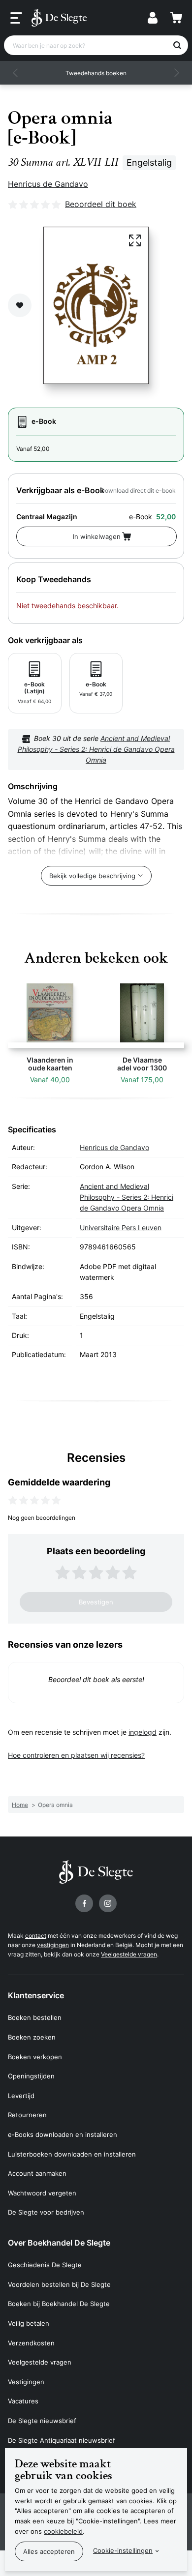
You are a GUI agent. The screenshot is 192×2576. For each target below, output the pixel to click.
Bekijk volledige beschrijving (92, 876)
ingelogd (143, 1732)
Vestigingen (26, 2382)
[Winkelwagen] (176, 18)
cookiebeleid (63, 2531)
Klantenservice (36, 1995)
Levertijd (21, 2096)
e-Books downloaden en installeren (63, 2134)
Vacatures (23, 2401)
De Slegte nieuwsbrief (42, 2421)
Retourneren (27, 2115)
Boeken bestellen (35, 2017)
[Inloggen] (153, 18)
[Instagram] (108, 1903)
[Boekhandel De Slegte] (59, 18)
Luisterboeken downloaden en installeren (72, 2154)
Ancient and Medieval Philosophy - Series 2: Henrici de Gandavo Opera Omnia (96, 749)
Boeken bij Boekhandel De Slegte (59, 2304)
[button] (16, 73)
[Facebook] (84, 1903)
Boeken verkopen (35, 2057)
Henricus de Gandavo (48, 184)
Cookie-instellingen (123, 2550)
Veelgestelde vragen (129, 1954)
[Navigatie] (16, 18)
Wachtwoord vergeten (42, 2193)
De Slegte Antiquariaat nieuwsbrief (62, 2440)
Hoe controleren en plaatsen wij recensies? (76, 1755)
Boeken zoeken (32, 2037)
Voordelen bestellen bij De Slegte (59, 2284)
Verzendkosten (31, 2343)
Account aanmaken (37, 2173)
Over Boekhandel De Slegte (59, 2243)
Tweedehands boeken (96, 73)
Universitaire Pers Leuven (121, 1228)
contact (36, 1936)
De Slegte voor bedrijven (46, 2212)
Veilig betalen (29, 2323)
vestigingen (53, 1945)
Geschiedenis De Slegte (45, 2265)
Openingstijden (31, 2076)
